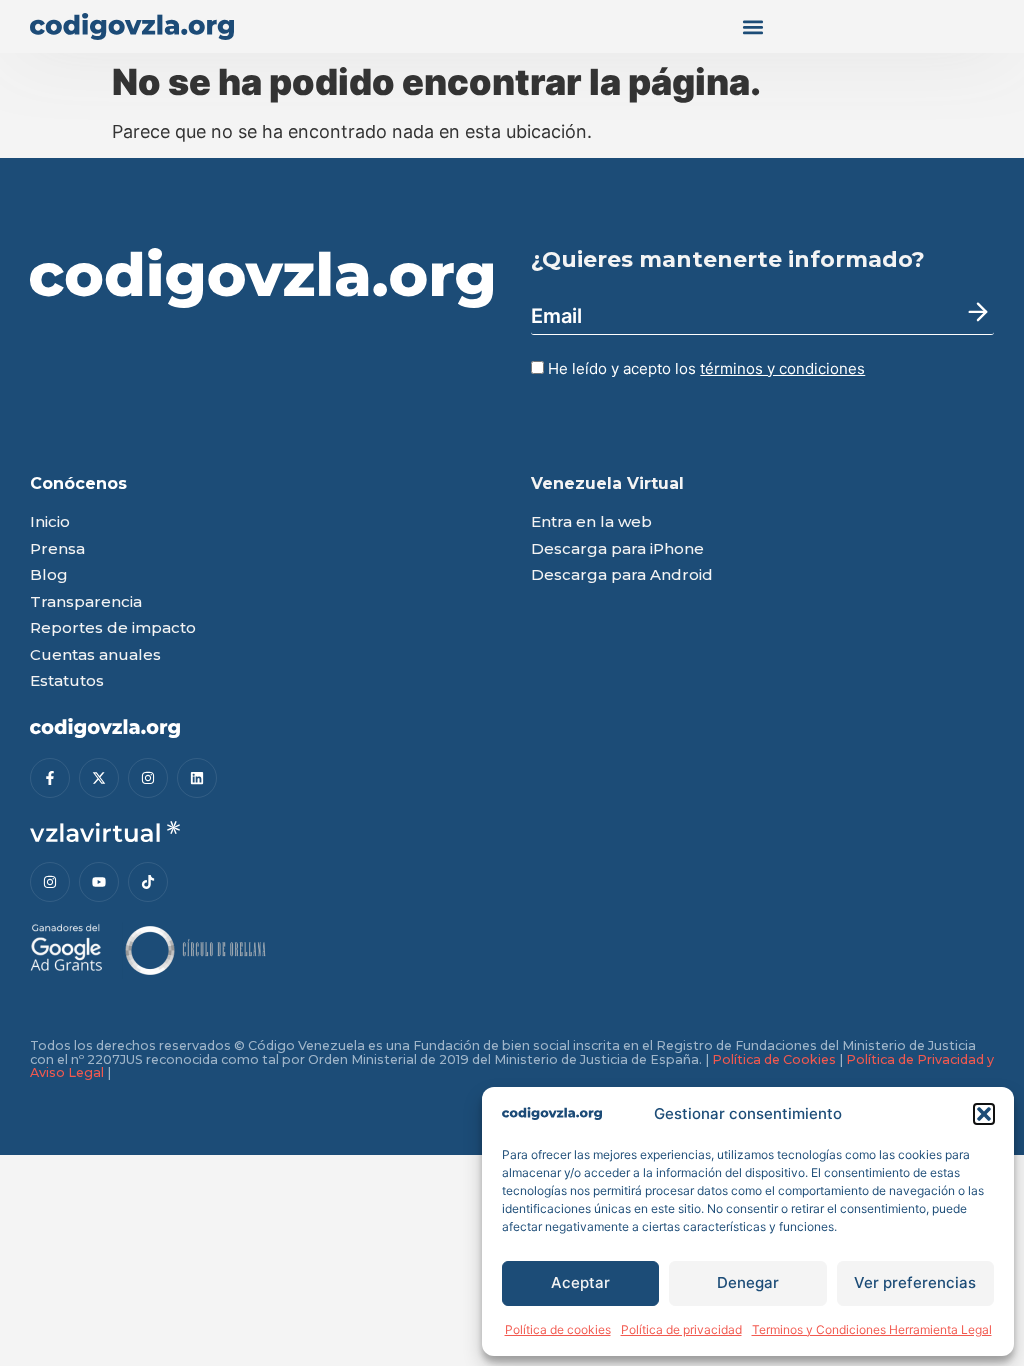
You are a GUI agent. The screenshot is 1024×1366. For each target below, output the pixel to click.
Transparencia (86, 602)
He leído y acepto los (704, 368)
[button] (984, 1114)
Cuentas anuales (95, 655)
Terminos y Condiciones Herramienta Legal (872, 1329)
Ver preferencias (915, 1282)
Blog (49, 575)
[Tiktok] (148, 882)
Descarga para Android (622, 575)
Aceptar (580, 1282)
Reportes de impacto (113, 628)
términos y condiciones (782, 368)
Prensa (57, 549)
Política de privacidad (681, 1329)
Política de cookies (558, 1329)
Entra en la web (591, 522)
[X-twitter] (99, 778)
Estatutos (67, 681)
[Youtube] (99, 882)
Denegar (748, 1282)
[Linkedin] (197, 778)
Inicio (50, 522)
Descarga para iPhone (617, 549)
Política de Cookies (774, 1059)
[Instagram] (148, 778)
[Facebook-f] (50, 778)
